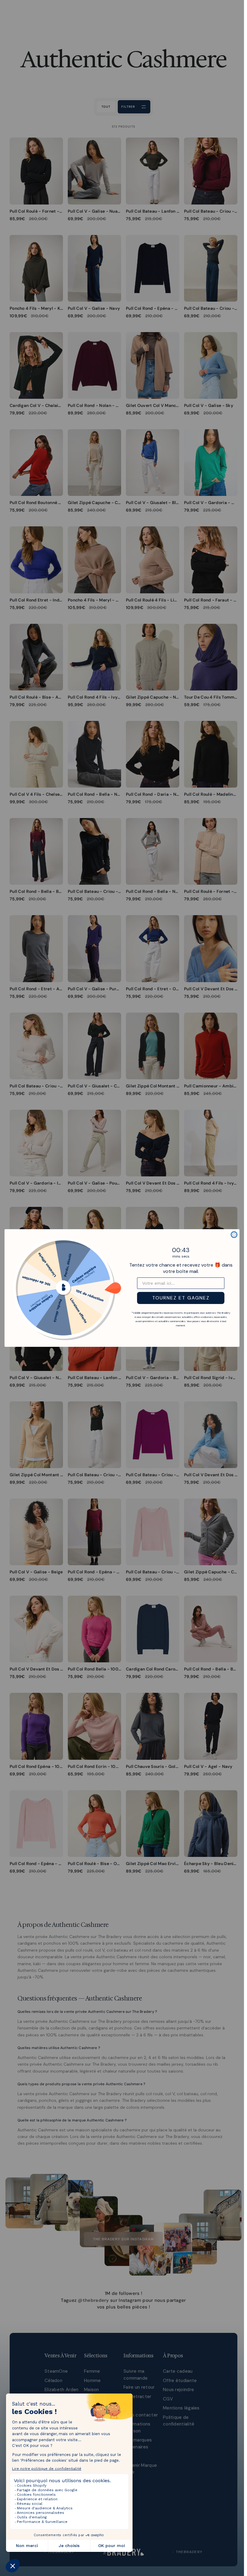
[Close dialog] (234, 1235)
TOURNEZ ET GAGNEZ (181, 1298)
